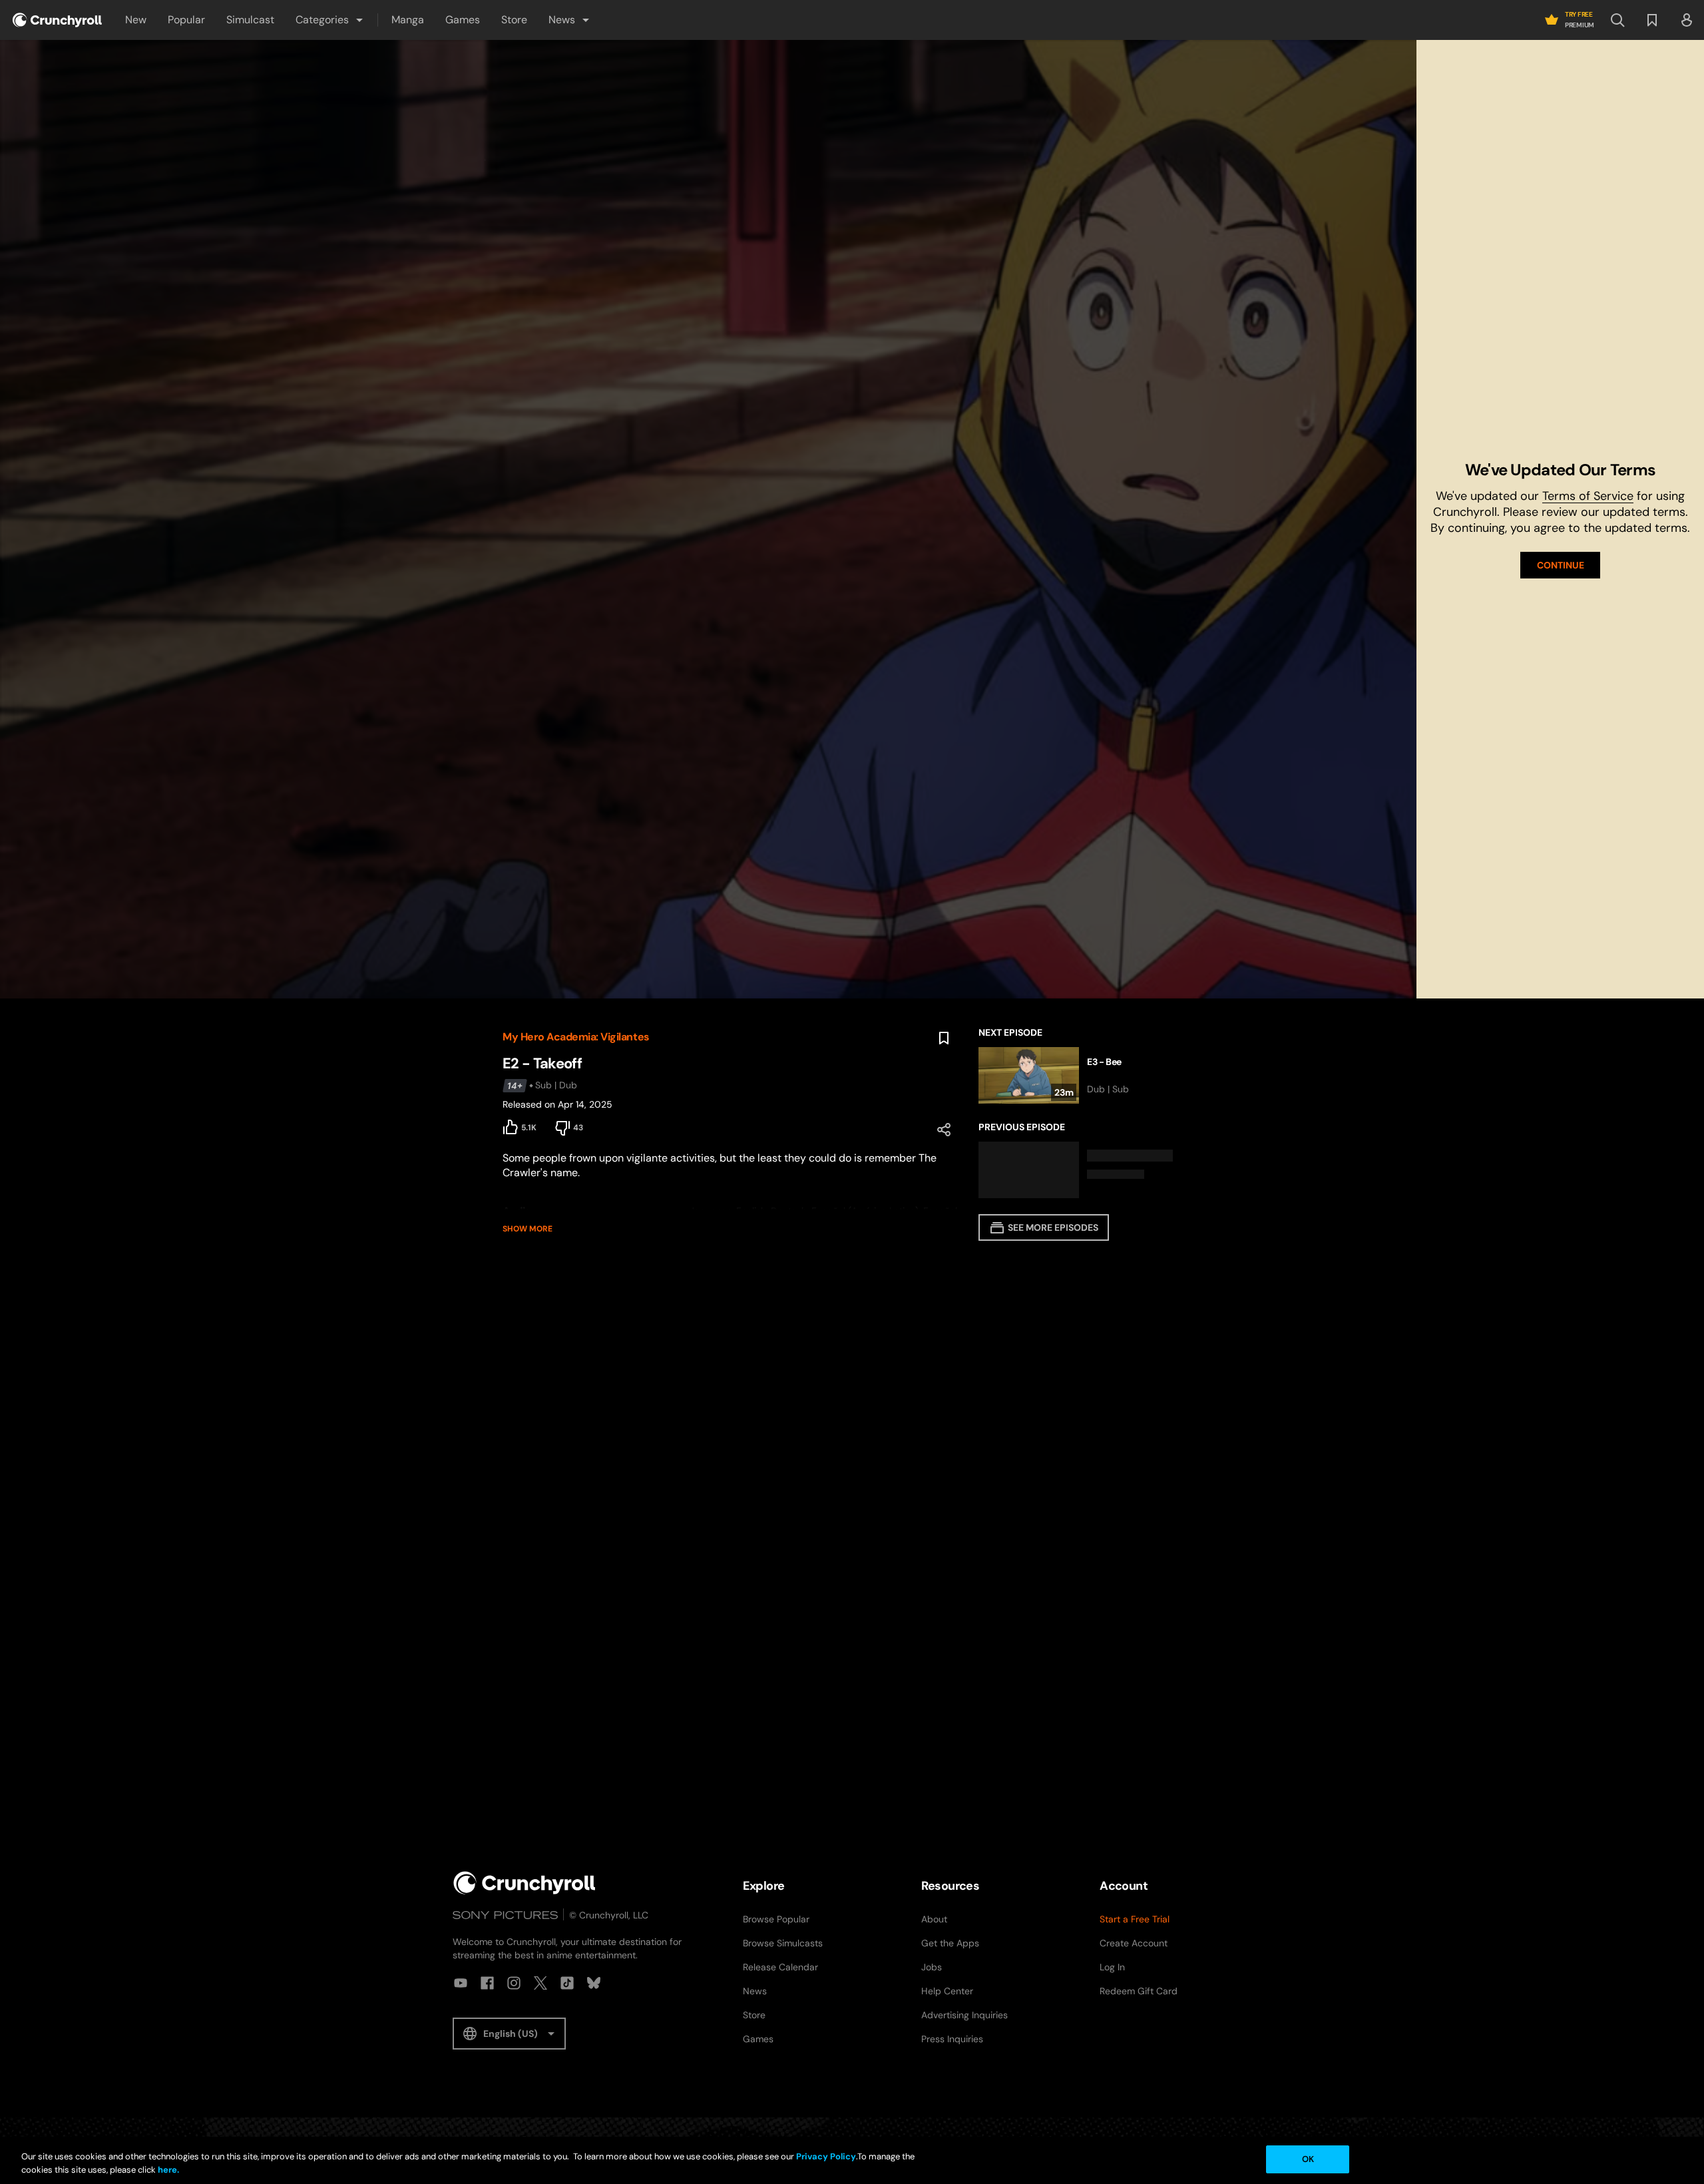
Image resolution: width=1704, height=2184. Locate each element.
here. (167, 2170)
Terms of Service (1588, 496)
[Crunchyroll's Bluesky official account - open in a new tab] (594, 1983)
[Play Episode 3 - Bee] (1090, 1075)
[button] (330, 20)
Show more (528, 1229)
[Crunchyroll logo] (57, 20)
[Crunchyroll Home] (525, 1883)
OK (1308, 2159)
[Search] (1617, 20)
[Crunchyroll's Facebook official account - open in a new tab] (487, 1983)
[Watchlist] (1652, 20)
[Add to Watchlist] (944, 1038)
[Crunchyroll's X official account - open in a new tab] (540, 1983)
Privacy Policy (826, 2156)
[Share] (944, 1130)
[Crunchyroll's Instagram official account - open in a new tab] (514, 1983)
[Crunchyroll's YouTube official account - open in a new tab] (461, 1983)
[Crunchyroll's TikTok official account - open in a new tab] (567, 1983)
